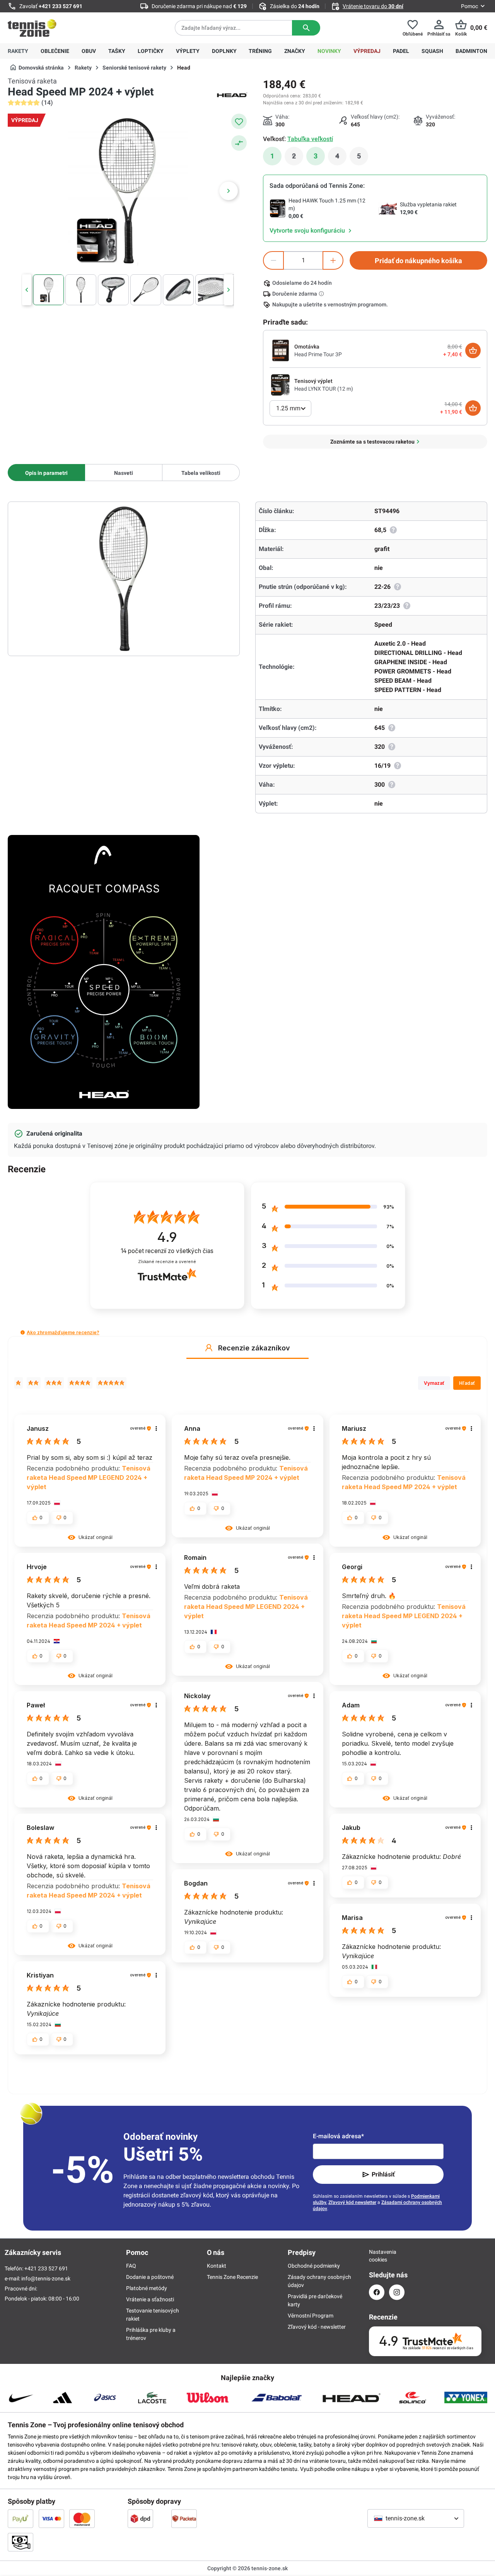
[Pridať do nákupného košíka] (473, 350)
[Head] (232, 94)
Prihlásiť (383, 2174)
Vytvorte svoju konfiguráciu (308, 230)
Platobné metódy (147, 2288)
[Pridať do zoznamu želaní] (239, 121)
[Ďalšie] (229, 191)
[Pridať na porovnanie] (239, 143)
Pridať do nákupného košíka (418, 261)
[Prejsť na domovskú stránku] (32, 28)
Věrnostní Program (311, 2316)
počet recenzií (167, 1251)
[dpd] (140, 2518)
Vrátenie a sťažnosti (150, 2299)
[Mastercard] (82, 2518)
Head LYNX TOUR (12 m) (324, 389)
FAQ (131, 2266)
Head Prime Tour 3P (318, 354)
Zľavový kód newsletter (352, 2202)
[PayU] (20, 2518)
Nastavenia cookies (377, 2256)
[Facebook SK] (377, 2292)
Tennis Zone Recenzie (232, 2277)
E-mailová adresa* (338, 2136)
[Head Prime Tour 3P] (280, 350)
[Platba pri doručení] (20, 2542)
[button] (23, 1332)
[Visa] (51, 2518)
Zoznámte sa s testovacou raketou (372, 442)
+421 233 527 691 (61, 6)
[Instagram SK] (397, 2292)
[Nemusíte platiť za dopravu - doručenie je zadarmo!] (322, 294)
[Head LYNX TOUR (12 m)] (280, 384)
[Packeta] (184, 2518)
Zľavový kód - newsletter (317, 2327)
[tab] (46, 473)
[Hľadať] (306, 28)
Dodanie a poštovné (150, 2277)
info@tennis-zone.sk (46, 2278)
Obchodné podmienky (314, 2266)
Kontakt (217, 2266)
